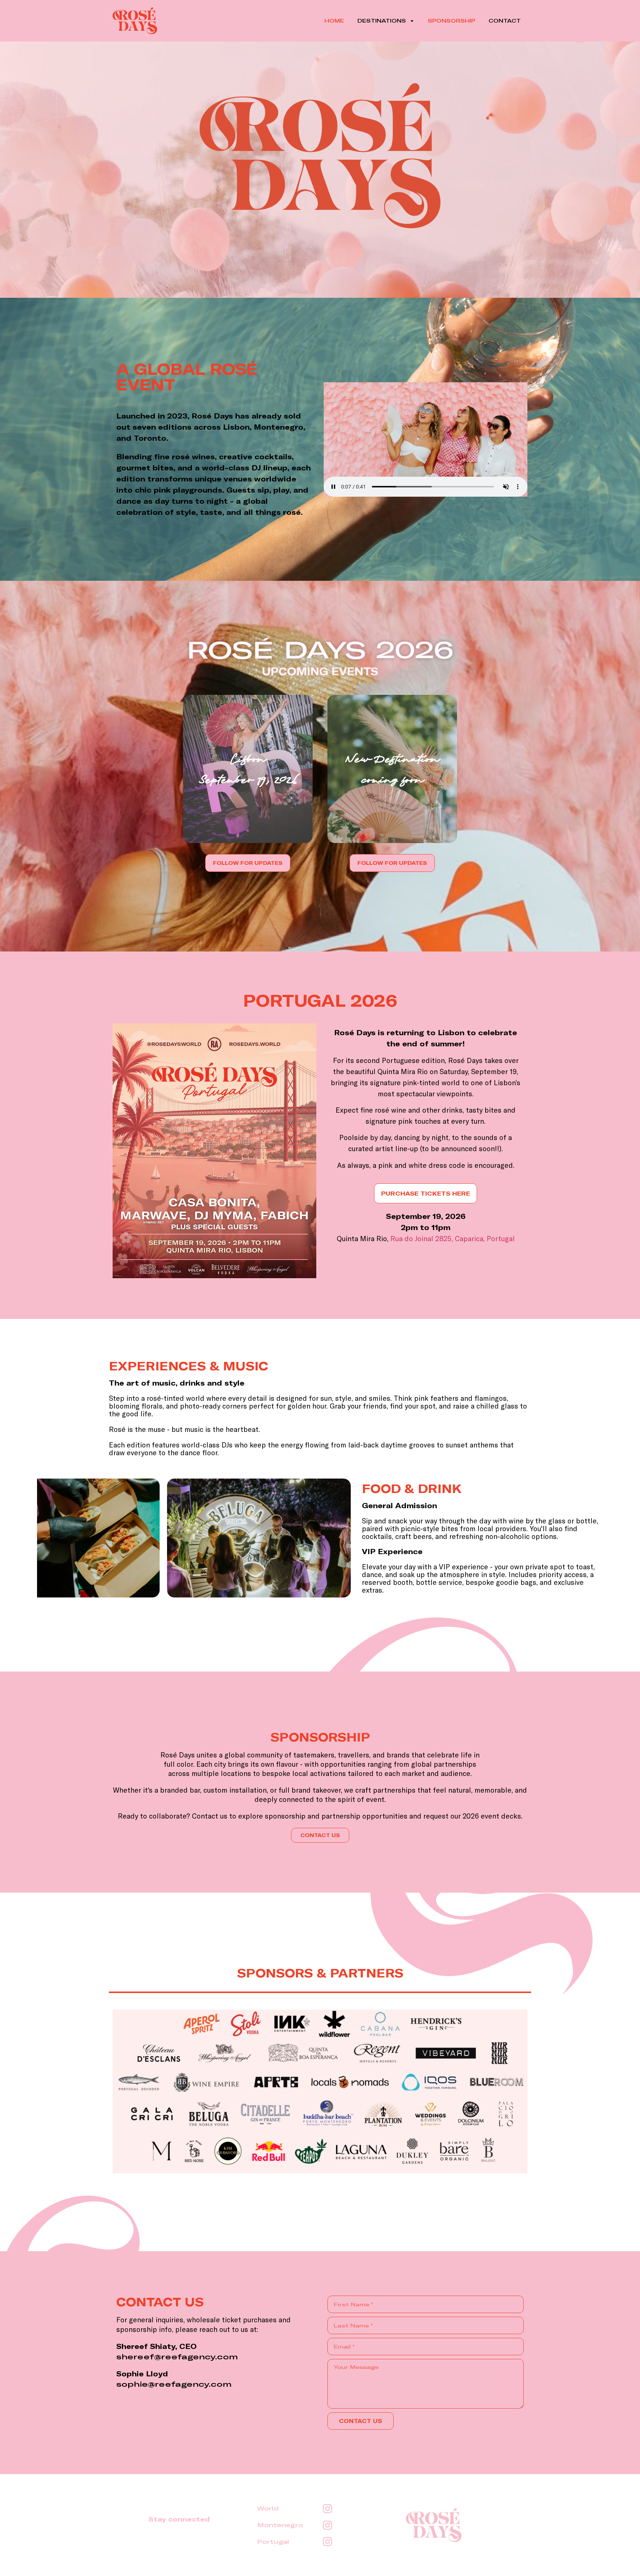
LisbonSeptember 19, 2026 (248, 769)
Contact (505, 21)
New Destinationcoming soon (392, 769)
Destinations (382, 21)
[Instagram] (327, 2508)
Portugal (273, 2542)
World (268, 2508)
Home (334, 21)
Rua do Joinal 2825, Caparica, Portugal (453, 1238)
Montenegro (280, 2525)
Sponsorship (451, 21)
